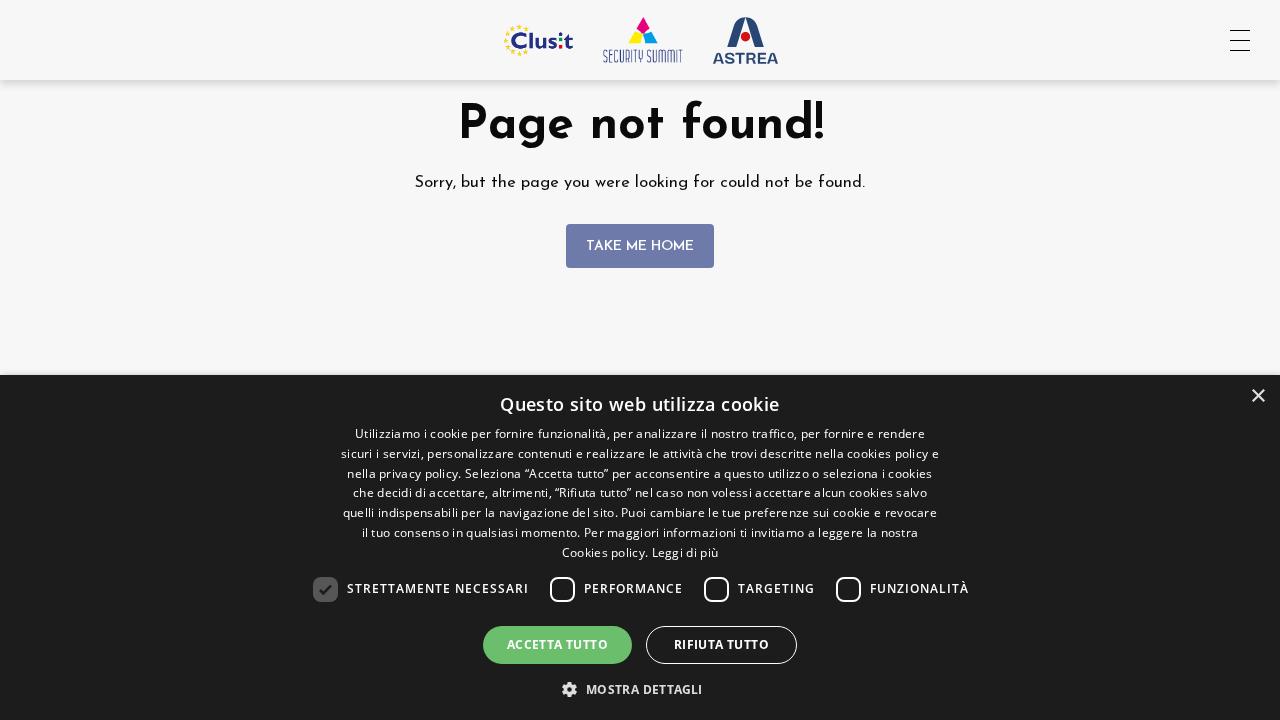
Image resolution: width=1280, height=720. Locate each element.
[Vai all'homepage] (643, 40)
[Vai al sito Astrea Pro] (745, 40)
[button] (639, 687)
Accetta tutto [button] (557, 644)
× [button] (1257, 396)
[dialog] (640, 547)
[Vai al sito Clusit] (538, 40)
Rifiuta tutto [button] (721, 644)
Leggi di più (685, 552)
